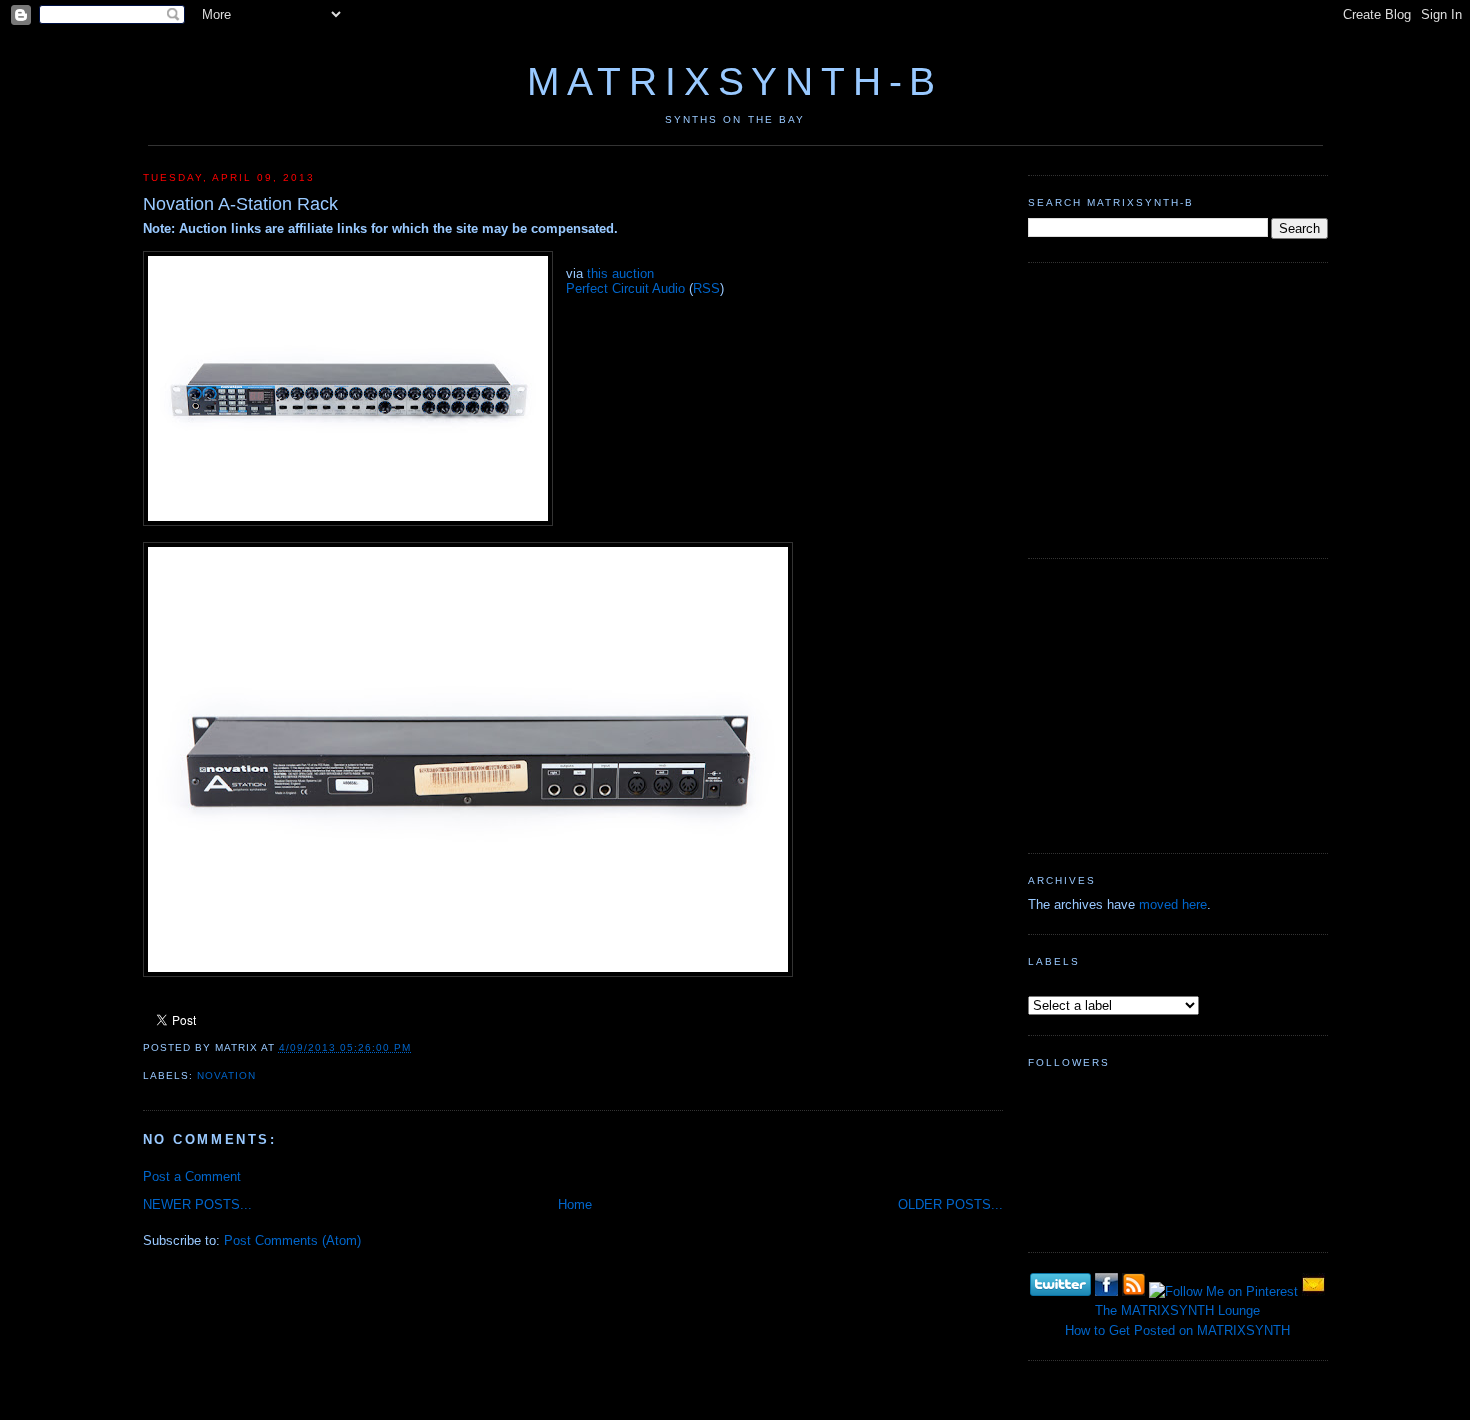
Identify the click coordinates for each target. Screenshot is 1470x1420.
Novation (226, 1075)
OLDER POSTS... (950, 1204)
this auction (620, 273)
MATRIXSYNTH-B (735, 81)
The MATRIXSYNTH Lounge (1177, 1310)
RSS (706, 288)
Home (575, 1204)
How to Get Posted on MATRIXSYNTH (1177, 1330)
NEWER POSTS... (197, 1204)
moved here (1173, 904)
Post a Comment (192, 1176)
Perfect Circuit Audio (625, 288)
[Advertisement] (1178, 408)
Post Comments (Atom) (292, 1240)
